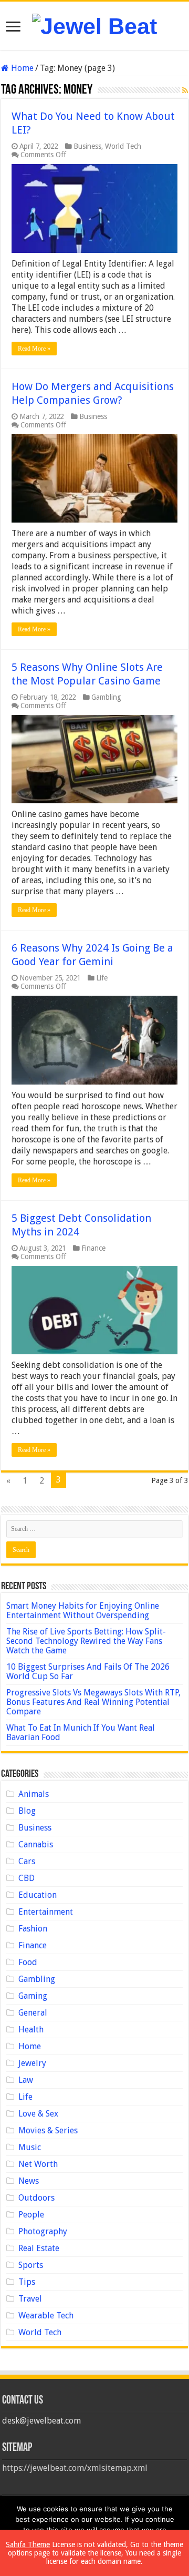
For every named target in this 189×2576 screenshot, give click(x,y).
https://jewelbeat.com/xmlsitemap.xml (75, 2468)
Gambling (106, 697)
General (33, 2013)
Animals (34, 1794)
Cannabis (36, 1844)
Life (102, 978)
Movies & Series (48, 2130)
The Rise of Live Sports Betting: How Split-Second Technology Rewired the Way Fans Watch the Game (86, 1641)
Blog (27, 1811)
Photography (43, 2231)
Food (28, 1962)
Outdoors (36, 2198)
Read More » (34, 349)
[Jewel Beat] (94, 25)
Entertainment (46, 1912)
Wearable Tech (46, 2316)
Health (31, 2030)
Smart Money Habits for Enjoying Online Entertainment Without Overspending (83, 1611)
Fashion (33, 1929)
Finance (93, 1248)
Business (87, 146)
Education (38, 1895)
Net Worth (38, 2164)
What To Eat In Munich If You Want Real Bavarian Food (81, 1732)
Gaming (33, 1996)
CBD (27, 1878)
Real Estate (39, 2248)
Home (21, 68)
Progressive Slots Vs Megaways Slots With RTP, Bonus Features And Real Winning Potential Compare (93, 1702)
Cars (27, 1861)
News (29, 2181)
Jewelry (32, 2063)
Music (30, 2147)
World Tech (123, 146)
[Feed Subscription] (185, 90)
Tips (27, 2282)
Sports (31, 2265)
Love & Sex (38, 2114)
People (31, 2215)
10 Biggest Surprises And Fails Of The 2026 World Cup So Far (88, 1672)
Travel (30, 2299)
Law (26, 2080)
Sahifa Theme (28, 2544)
